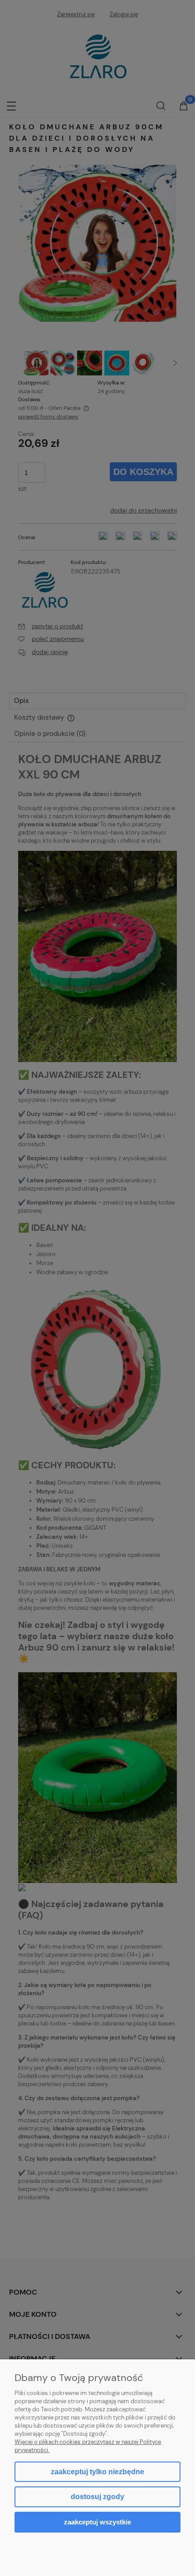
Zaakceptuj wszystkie (97, 2522)
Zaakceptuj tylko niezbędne (97, 2472)
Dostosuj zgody (97, 2497)
